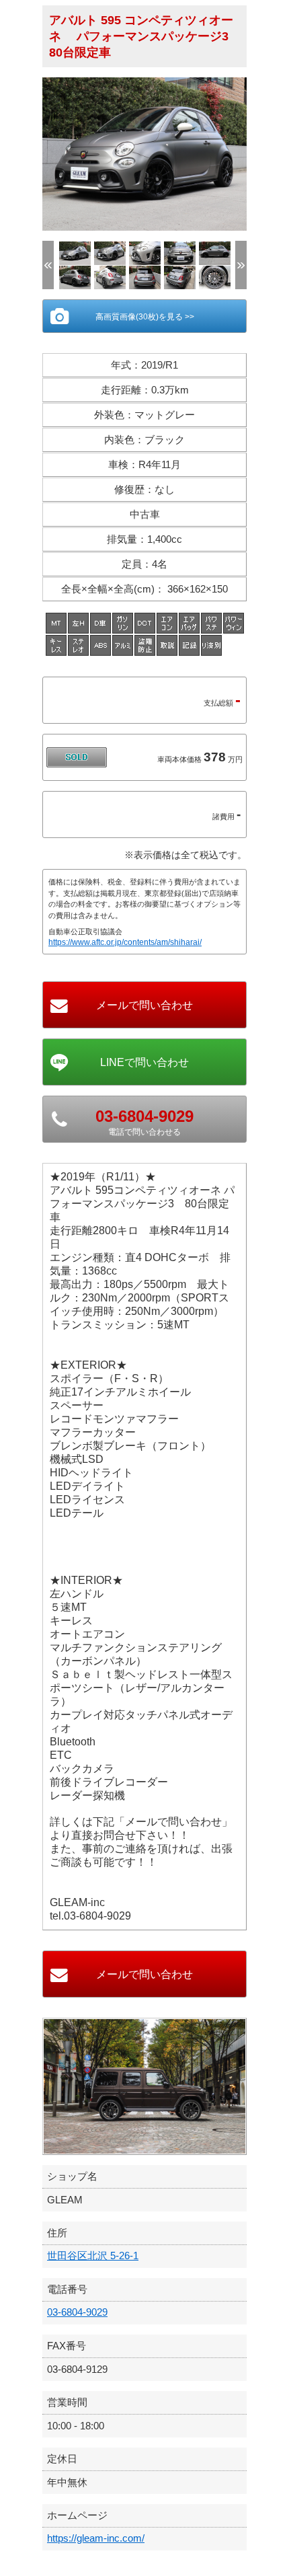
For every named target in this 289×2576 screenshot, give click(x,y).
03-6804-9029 (77, 2312)
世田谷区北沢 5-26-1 (93, 2256)
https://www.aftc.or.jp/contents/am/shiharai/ (125, 942)
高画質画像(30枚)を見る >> (145, 317)
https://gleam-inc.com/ (96, 2538)
